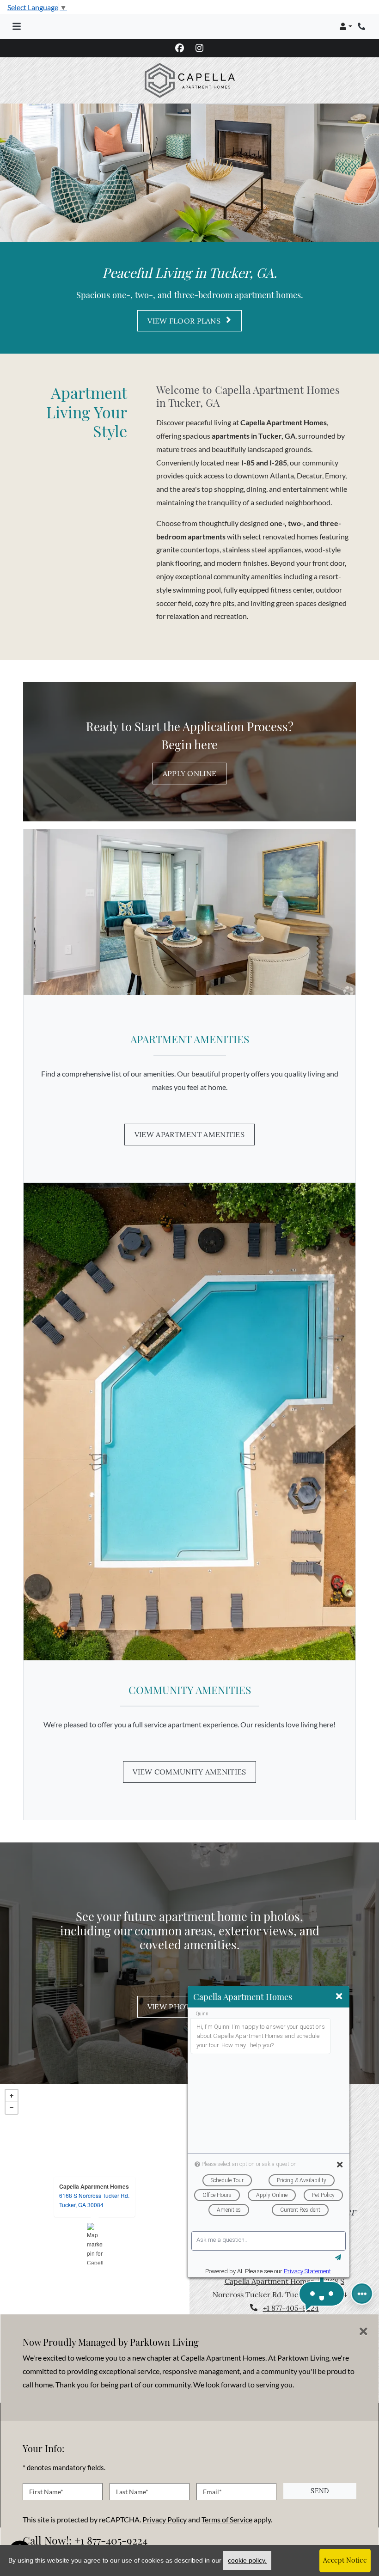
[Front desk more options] (362, 2294)
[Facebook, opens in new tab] (180, 48)
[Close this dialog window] (339, 1996)
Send (320, 2491)
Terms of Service (227, 2519)
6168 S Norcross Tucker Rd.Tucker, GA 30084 (94, 2200)
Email (212, 2492)
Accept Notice (345, 2560)
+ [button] (12, 2096)
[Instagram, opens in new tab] (200, 48)
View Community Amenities (189, 1772)
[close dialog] (364, 2331)
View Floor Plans (185, 320)
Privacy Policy (165, 2519)
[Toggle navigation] (17, 26)
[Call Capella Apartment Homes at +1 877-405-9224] (362, 26)
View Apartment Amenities (189, 1134)
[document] (95, 2243)
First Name (46, 2492)
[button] (346, 26)
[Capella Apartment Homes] (95, 2244)
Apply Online (190, 773)
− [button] (12, 2108)
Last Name (132, 2492)
